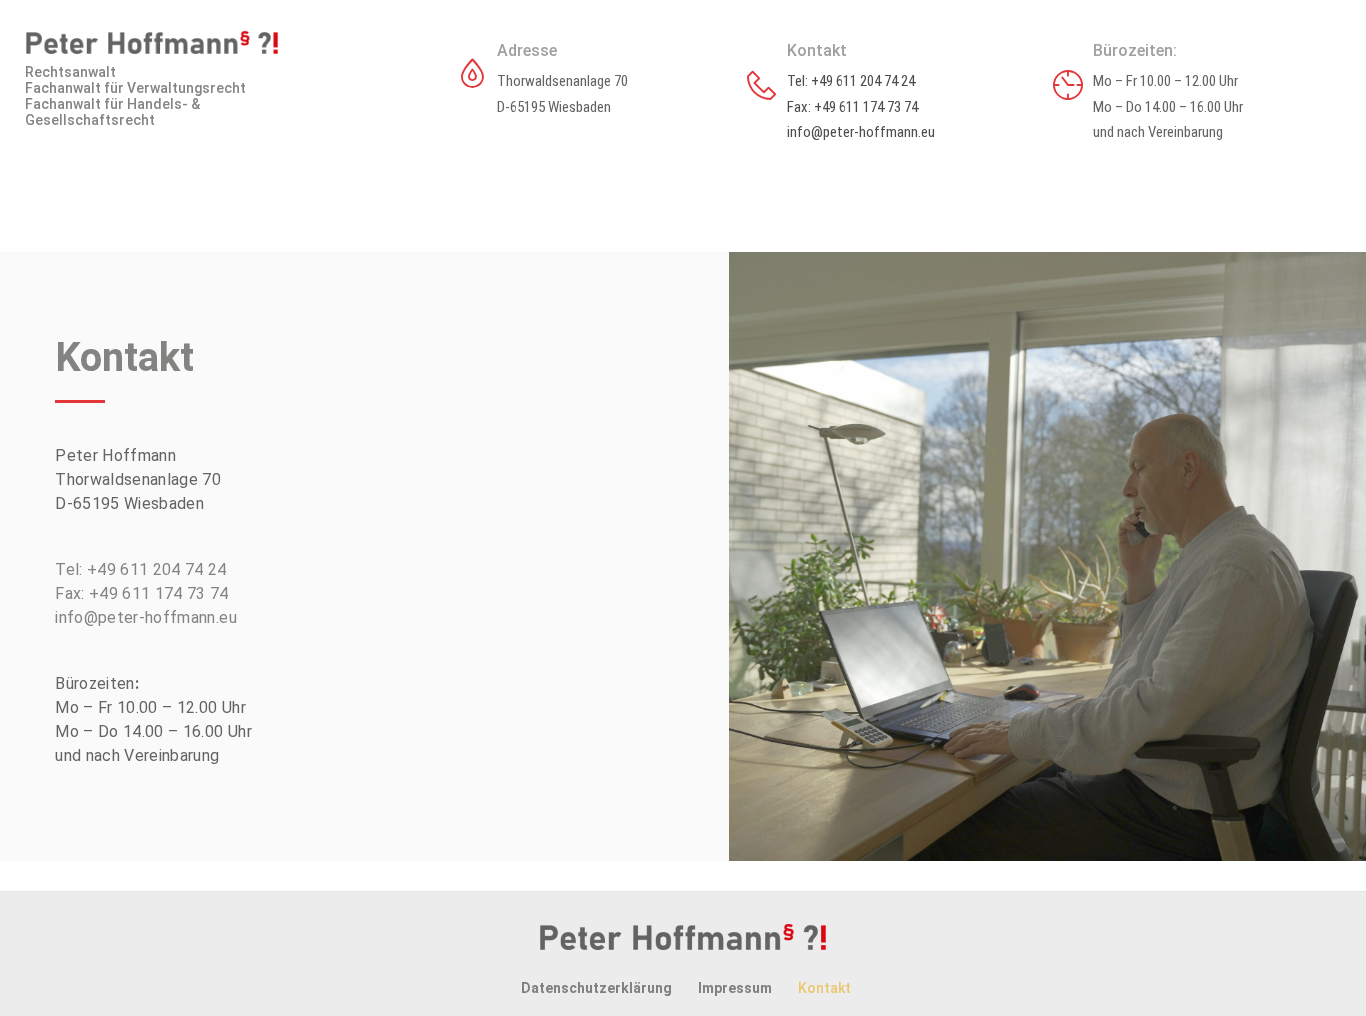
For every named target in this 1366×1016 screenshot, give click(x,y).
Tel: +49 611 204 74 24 (851, 81)
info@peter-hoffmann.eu (861, 132)
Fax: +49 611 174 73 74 (852, 107)
